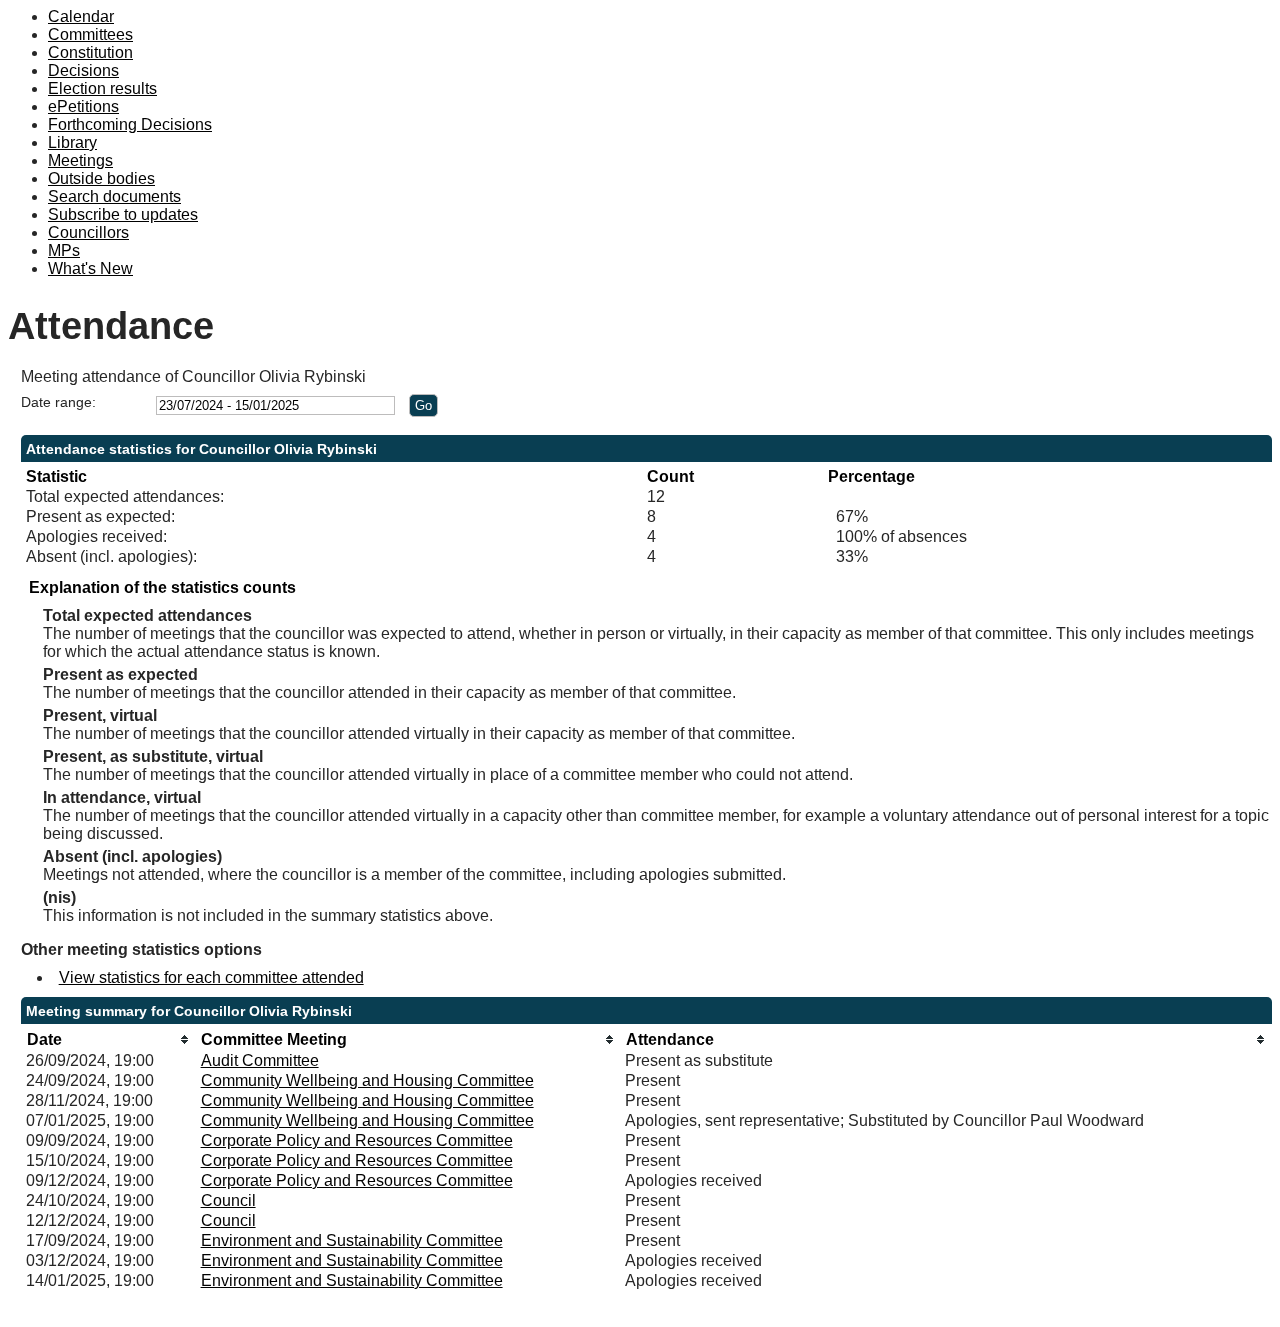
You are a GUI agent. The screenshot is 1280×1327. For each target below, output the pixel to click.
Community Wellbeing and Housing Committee (367, 1080)
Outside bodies (101, 178)
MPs (64, 250)
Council (228, 1200)
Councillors (88, 232)
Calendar (81, 16)
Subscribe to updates (123, 214)
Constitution (90, 52)
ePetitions (83, 106)
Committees (90, 34)
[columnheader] (108, 1039)
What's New (90, 268)
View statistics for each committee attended (211, 977)
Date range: (58, 402)
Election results (102, 88)
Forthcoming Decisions (130, 124)
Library (72, 142)
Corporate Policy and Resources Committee (357, 1140)
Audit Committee (260, 1060)
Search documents (114, 196)
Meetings (80, 160)
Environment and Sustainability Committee (352, 1240)
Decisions (83, 70)
